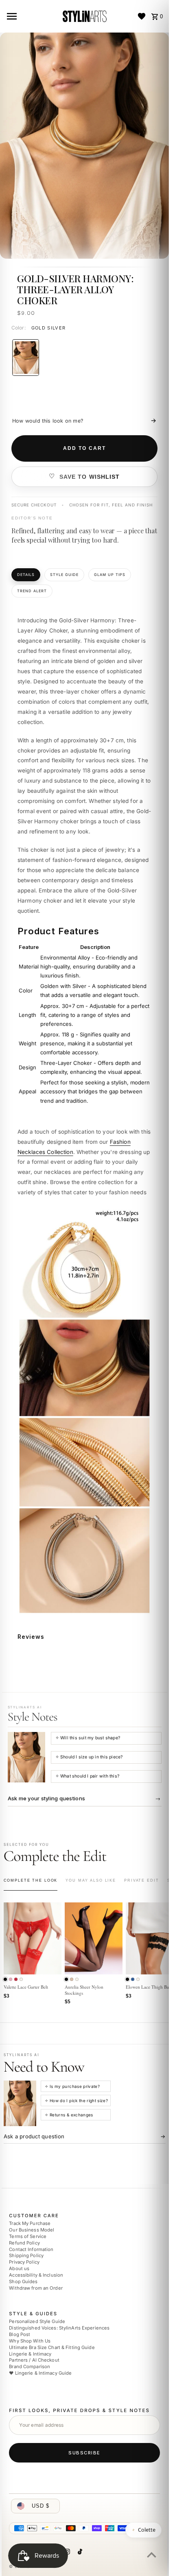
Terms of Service (28, 2236)
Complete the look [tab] (31, 1880)
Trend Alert (32, 591)
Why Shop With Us (30, 2341)
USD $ (40, 2506)
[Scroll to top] (152, 2555)
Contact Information (31, 2249)
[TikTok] (79, 2553)
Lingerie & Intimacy (30, 2354)
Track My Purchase (30, 2224)
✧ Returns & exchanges (69, 2115)
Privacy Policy (24, 2262)
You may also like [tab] (91, 1880)
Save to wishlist (90, 477)
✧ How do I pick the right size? (76, 2100)
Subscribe (84, 2453)
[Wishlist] (142, 16)
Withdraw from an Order (36, 2288)
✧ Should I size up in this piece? (89, 1757)
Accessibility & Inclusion (36, 2275)
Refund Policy (24, 2243)
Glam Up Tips (110, 575)
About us (19, 2268)
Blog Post (20, 2334)
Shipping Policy (26, 2256)
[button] (5, 1979)
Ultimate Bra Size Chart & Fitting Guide (52, 2347)
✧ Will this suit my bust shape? (88, 1738)
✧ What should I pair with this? (87, 1776)
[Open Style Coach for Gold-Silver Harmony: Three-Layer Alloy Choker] (26, 1757)
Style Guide (64, 575)
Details (26, 575)
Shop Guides (23, 2282)
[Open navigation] (31, 16)
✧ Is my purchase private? (72, 2086)
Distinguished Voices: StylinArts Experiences (59, 2328)
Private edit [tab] (141, 1880)
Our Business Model (32, 2230)
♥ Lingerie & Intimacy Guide (40, 2373)
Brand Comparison (30, 2367)
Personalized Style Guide (37, 2322)
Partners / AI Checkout (34, 2360)
